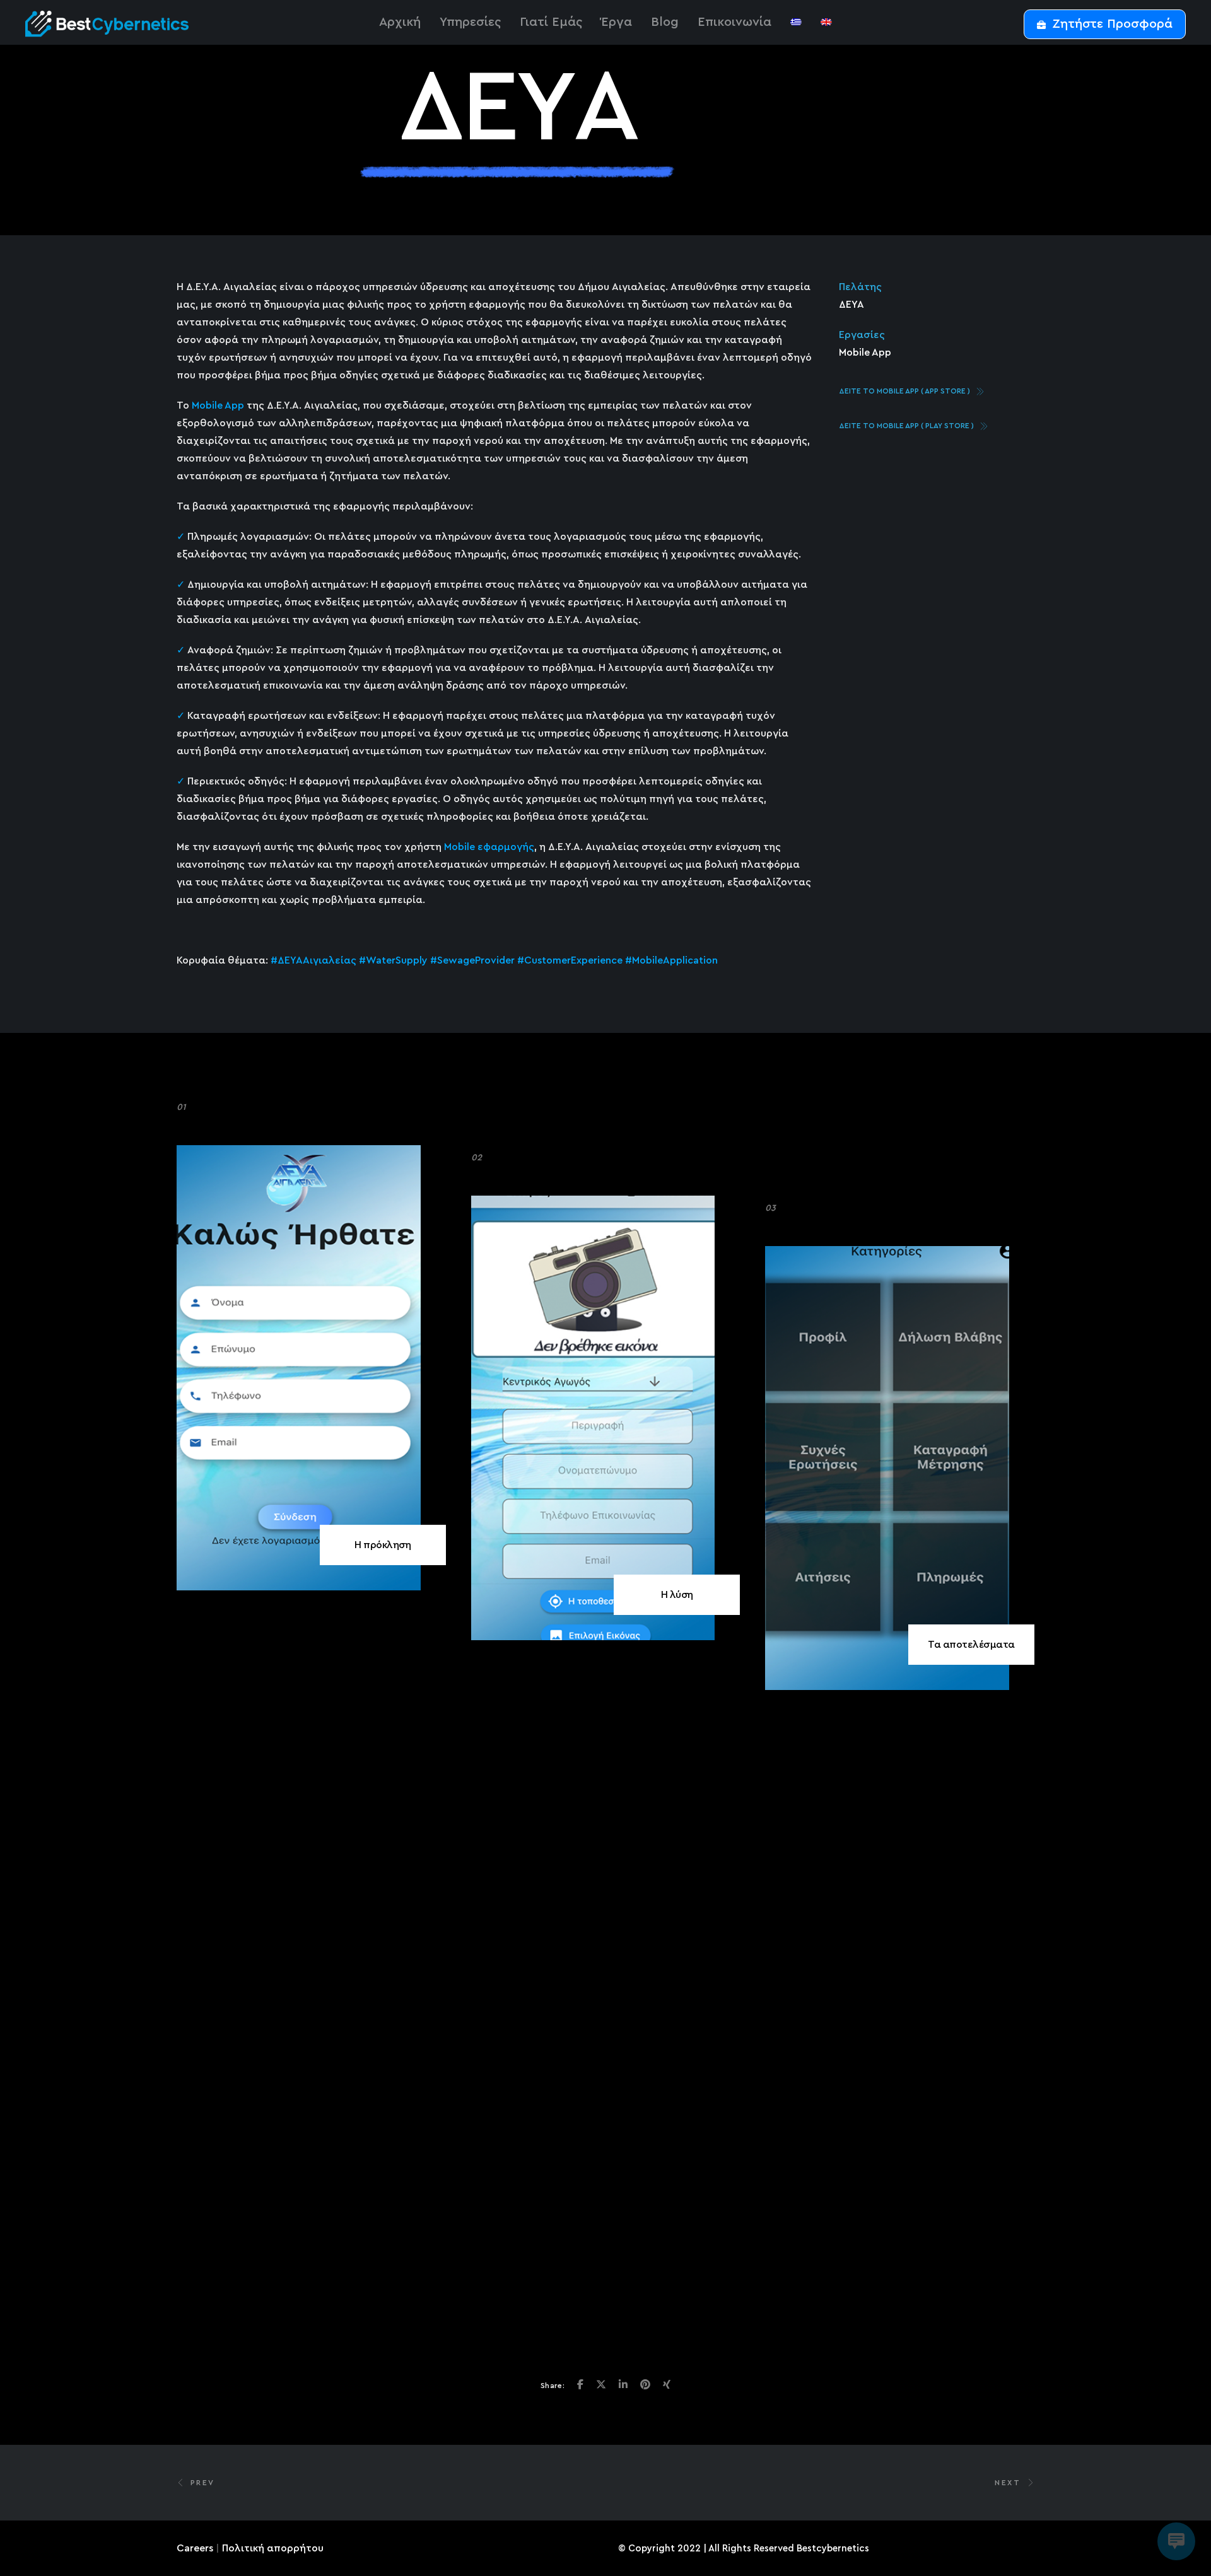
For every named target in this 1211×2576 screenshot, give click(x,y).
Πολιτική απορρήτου (273, 2548)
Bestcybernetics (833, 2549)
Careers (195, 2548)
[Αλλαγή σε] (796, 22)
